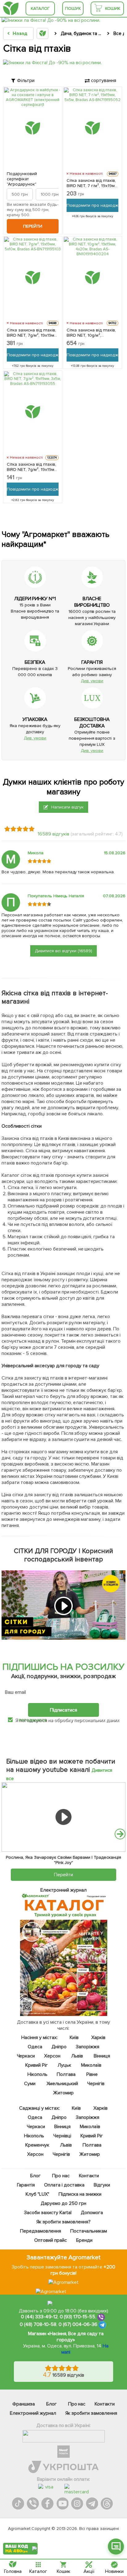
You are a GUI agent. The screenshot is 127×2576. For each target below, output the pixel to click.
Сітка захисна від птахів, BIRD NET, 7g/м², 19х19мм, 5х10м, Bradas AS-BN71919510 (32, 333)
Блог (35, 2176)
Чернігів (96, 2084)
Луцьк (65, 2065)
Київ (74, 2038)
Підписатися (63, 1710)
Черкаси (26, 2056)
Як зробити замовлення (91, 2413)
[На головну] (11, 8)
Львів (77, 2056)
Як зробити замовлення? (64, 2222)
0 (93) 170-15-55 (78, 2317)
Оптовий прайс (51, 2240)
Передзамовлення (41, 2231)
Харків (98, 2038)
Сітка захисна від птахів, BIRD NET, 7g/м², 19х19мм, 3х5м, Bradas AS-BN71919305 (32, 467)
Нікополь (37, 2074)
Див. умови (92, 681)
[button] (120, 1834)
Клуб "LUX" (37, 2194)
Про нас (61, 2176)
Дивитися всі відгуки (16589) (63, 951)
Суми (30, 2084)
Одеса (35, 2047)
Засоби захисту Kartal (48, 2213)
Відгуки (102, 2185)
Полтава (66, 2074)
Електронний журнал (33, 2413)
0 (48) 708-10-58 (38, 2325)
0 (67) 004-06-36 (78, 2325)
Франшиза (24, 2404)
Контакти (89, 2176)
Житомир (64, 2093)
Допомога (92, 2213)
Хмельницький (62, 2084)
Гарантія (26, 2185)
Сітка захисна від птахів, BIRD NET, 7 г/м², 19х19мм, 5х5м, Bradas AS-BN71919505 (92, 183)
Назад (20, 33)
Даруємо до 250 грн (63, 2203)
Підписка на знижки (80, 2194)
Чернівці (62, 2136)
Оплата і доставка (64, 2185)
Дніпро (59, 2047)
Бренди (84, 2240)
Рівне (92, 2074)
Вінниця (102, 2056)
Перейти (33, 226)
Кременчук (38, 2145)
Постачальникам (89, 2231)
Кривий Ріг (37, 2065)
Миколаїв (91, 2065)
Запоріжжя (88, 2047)
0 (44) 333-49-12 (39, 2317)
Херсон (53, 2056)
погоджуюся (33, 1720)
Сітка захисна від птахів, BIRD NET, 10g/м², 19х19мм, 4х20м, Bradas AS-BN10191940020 (91, 333)
